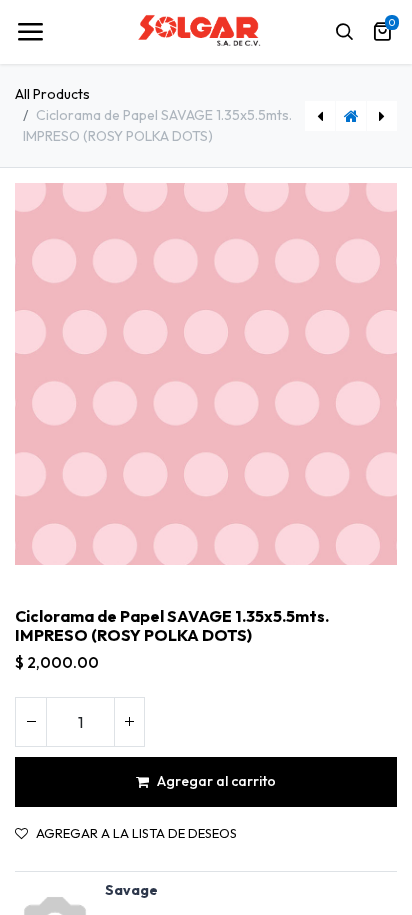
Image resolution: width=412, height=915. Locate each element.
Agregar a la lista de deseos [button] (136, 833)
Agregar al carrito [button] (216, 781)
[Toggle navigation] (30, 32)
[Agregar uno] (129, 722)
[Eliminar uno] (31, 722)
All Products (52, 94)
